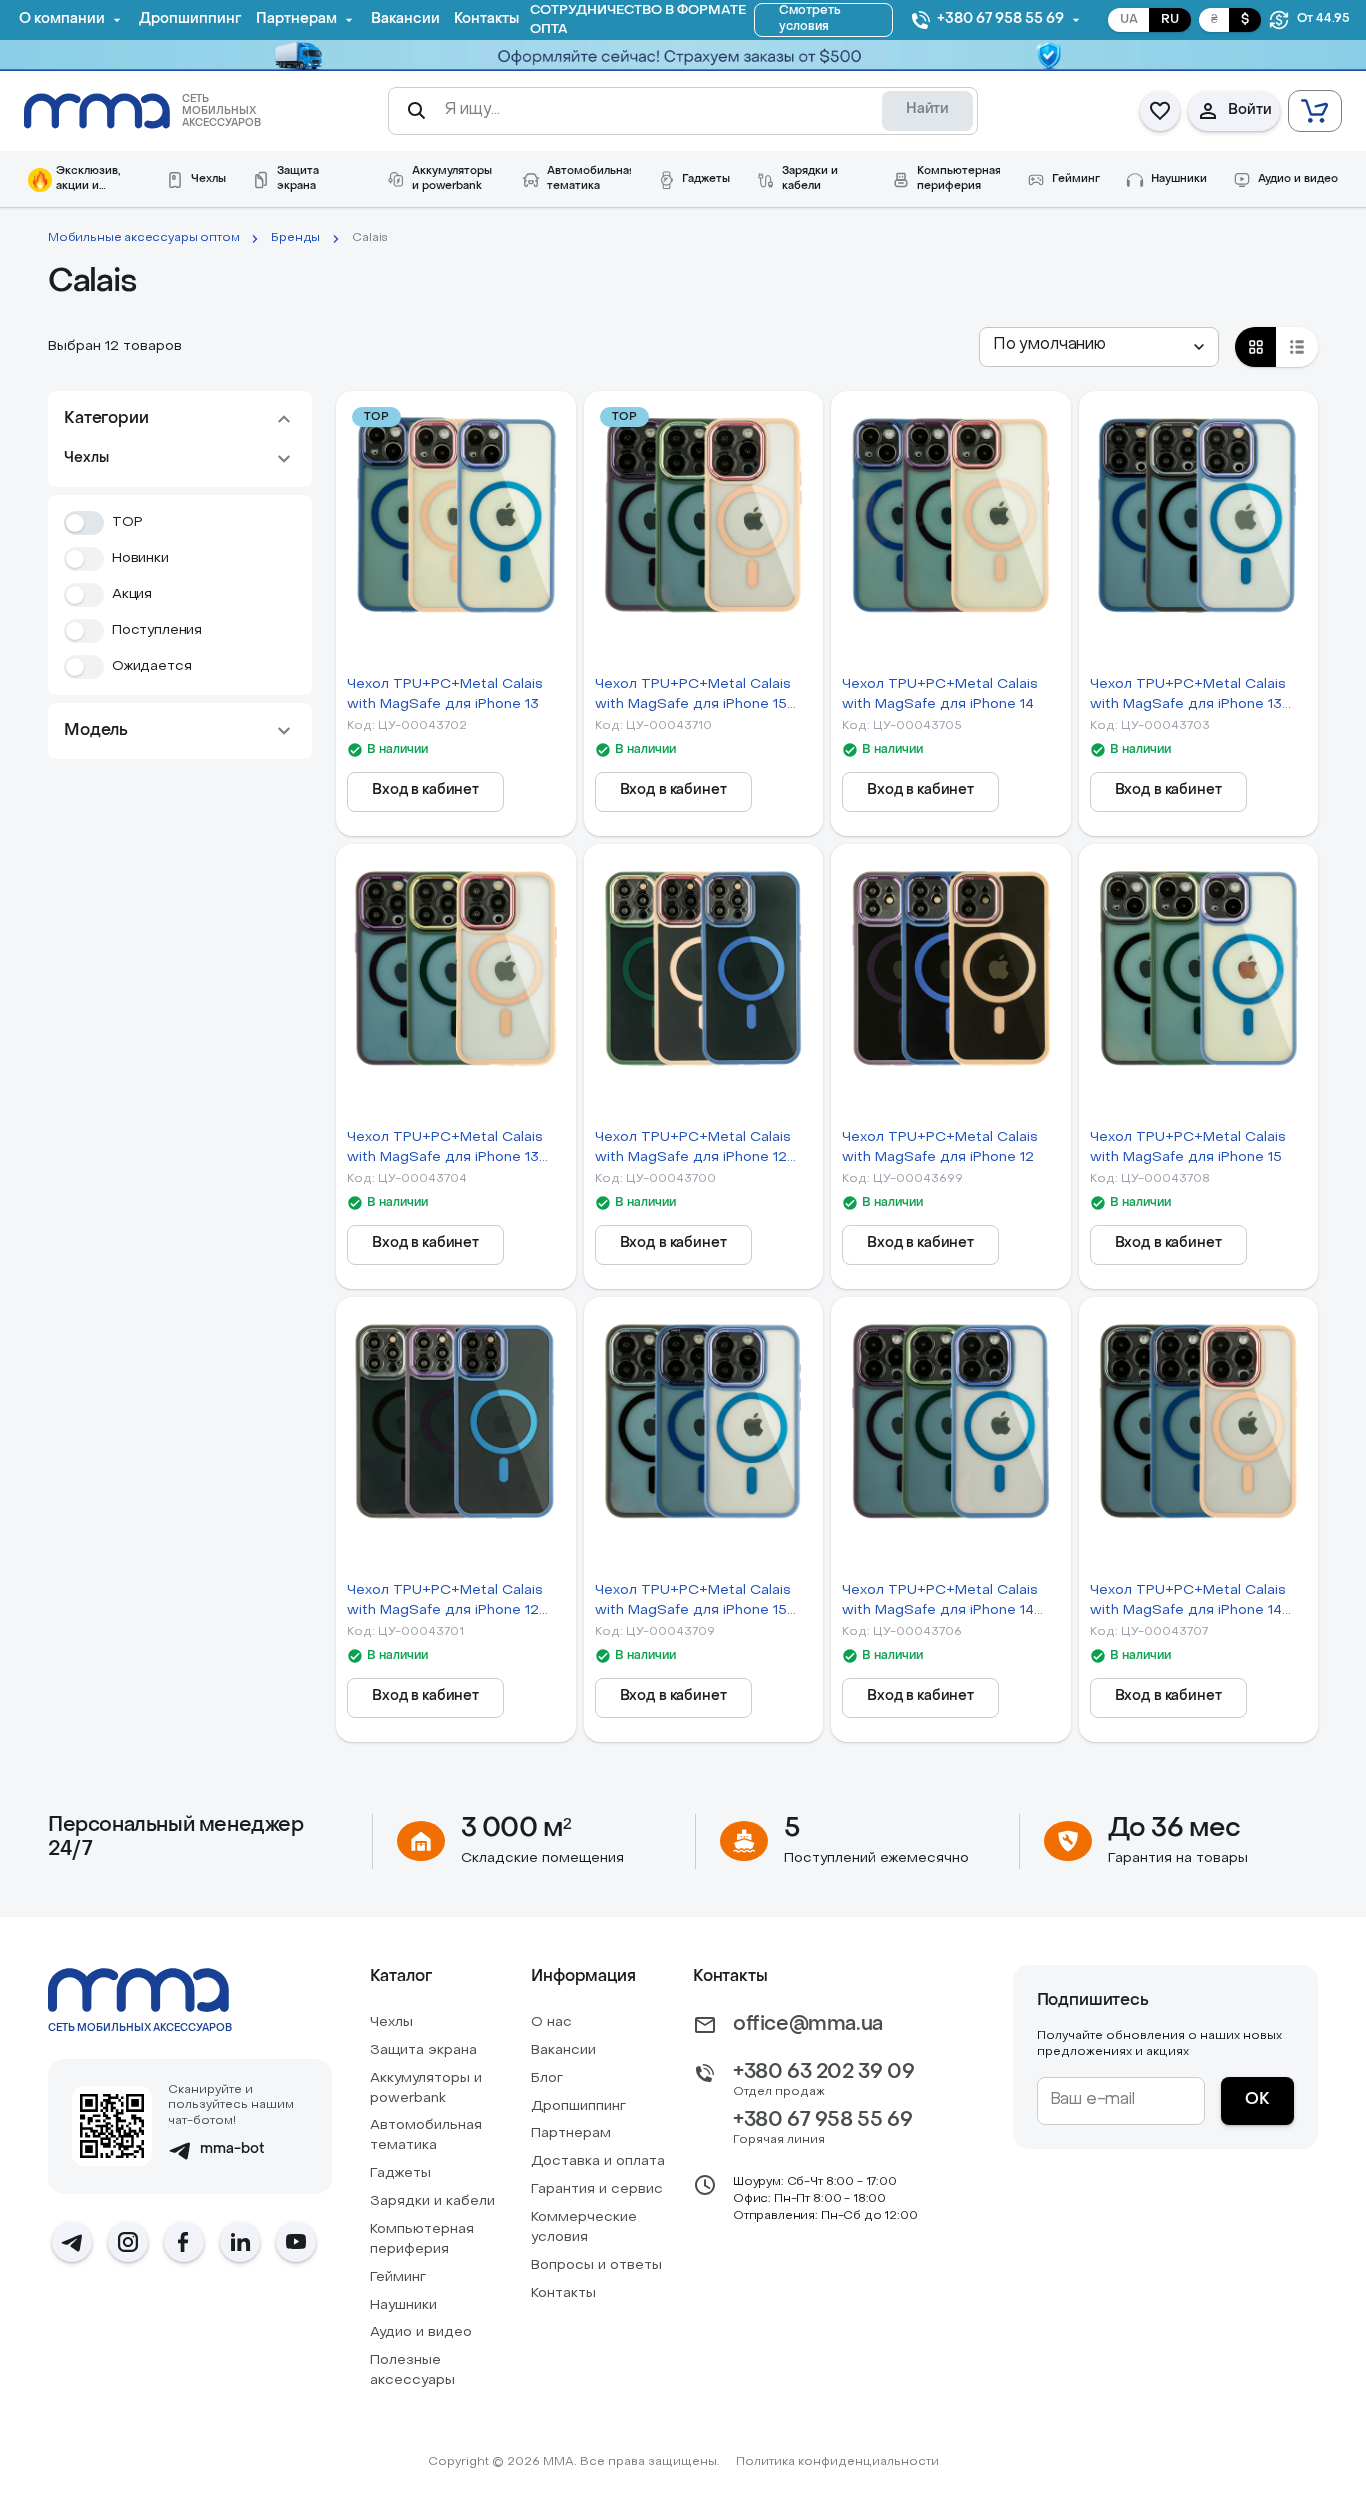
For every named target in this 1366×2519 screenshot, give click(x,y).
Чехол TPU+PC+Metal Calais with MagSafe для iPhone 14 (940, 694)
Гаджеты (400, 2173)
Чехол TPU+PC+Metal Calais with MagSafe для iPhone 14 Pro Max (1188, 1602)
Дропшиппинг (578, 2106)
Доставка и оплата (598, 2161)
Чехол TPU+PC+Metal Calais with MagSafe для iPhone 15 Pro (693, 1602)
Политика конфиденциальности (837, 2462)
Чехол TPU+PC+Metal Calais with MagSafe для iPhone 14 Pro (940, 1602)
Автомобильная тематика (426, 2135)
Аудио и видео (421, 2332)
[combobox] (1099, 347)
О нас (551, 2022)
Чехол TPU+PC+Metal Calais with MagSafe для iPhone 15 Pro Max (693, 696)
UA (1129, 20)
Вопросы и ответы (596, 2265)
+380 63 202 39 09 (823, 2073)
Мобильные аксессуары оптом (143, 238)
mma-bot (232, 2149)
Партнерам (571, 2133)
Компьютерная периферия (422, 2239)
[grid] (1256, 347)
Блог (547, 2078)
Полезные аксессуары (412, 2370)
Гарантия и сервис (597, 2189)
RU (1170, 20)
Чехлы (391, 2022)
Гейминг (398, 2277)
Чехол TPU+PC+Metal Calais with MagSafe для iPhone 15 (1188, 1147)
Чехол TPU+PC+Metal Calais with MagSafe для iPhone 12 (940, 1147)
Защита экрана (423, 2050)
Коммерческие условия (584, 2227)
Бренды (295, 238)
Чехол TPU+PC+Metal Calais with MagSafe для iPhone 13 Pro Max (445, 1149)
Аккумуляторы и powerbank (426, 2088)
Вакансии (563, 2050)
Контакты (563, 2293)
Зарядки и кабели (432, 2201)
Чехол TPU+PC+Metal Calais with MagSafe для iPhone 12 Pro (693, 1149)
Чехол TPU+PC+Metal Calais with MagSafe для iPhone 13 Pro (1188, 696)
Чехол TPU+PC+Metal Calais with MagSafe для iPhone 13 (445, 694)
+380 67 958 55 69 (822, 2121)
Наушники (403, 2305)
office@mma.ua (808, 2025)
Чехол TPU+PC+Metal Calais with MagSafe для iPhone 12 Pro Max (445, 1602)
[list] (1297, 347)
